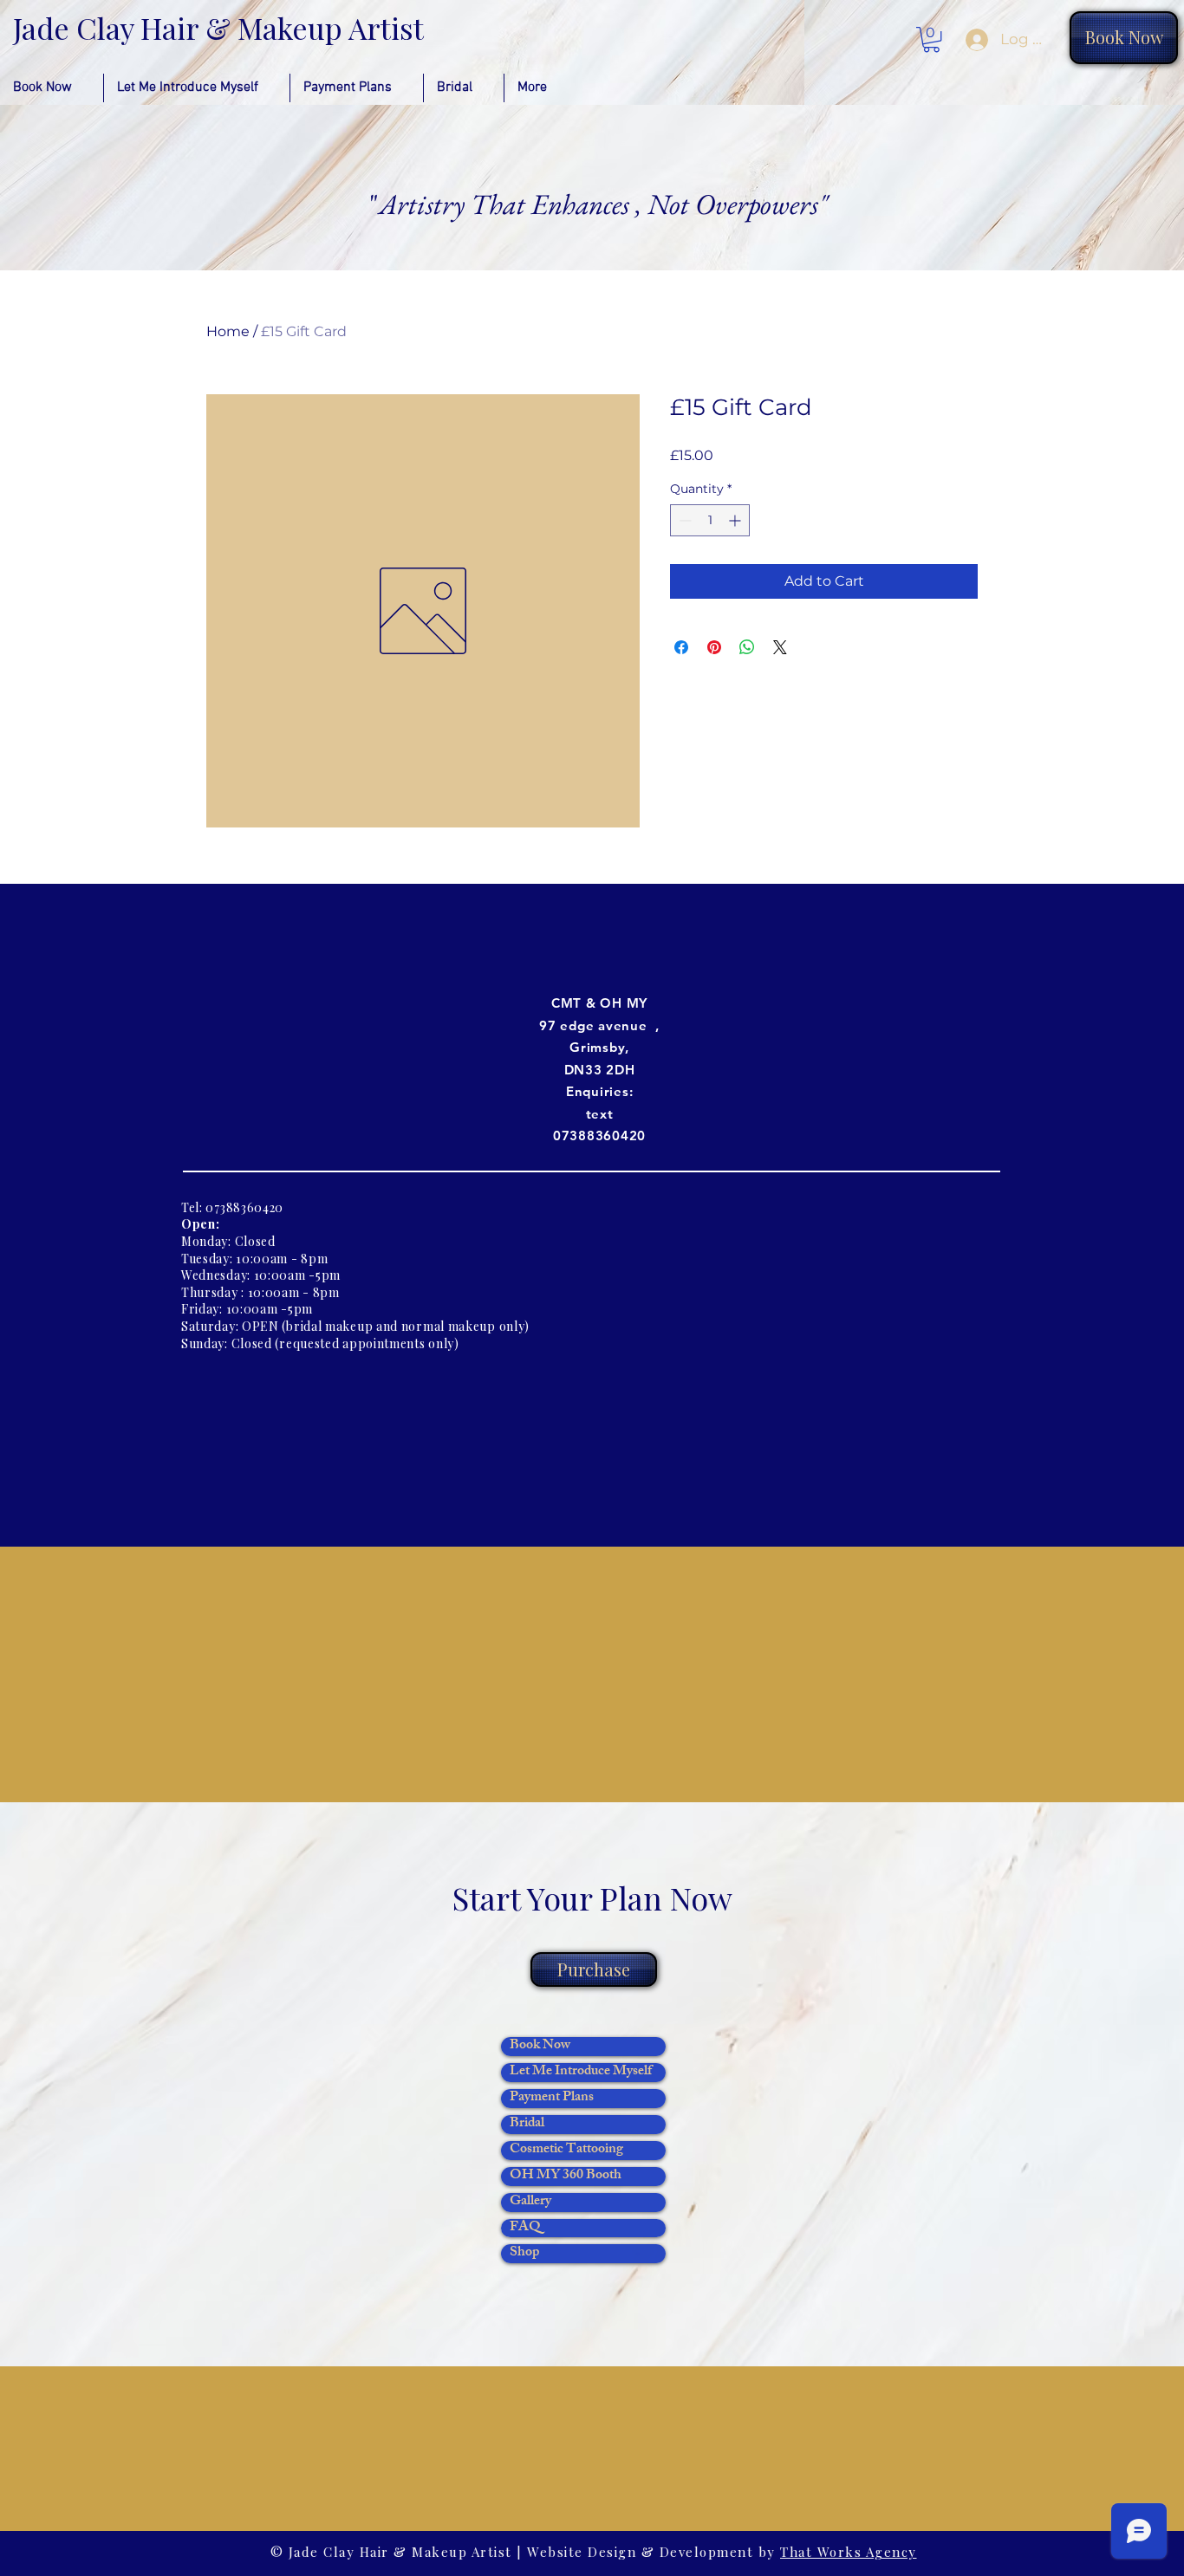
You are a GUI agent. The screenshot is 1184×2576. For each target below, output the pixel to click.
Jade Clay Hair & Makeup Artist (218, 28)
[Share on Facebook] (681, 647)
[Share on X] (780, 647)
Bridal (527, 2125)
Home (228, 331)
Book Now (540, 2047)
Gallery (530, 2203)
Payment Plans (552, 2099)
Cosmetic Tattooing (566, 2151)
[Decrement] (683, 520)
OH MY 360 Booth (566, 2177)
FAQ (525, 2229)
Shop (524, 2254)
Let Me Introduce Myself (581, 2073)
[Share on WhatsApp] (747, 647)
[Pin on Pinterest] (714, 647)
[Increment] (736, 520)
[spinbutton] (710, 520)
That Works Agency (849, 2552)
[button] (931, 39)
